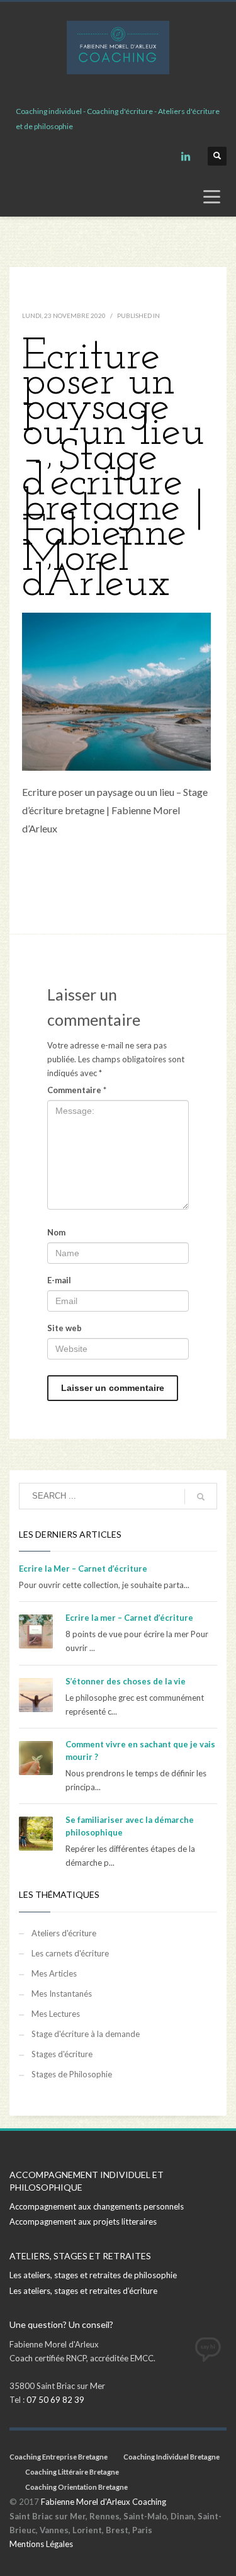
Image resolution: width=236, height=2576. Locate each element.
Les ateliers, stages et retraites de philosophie (93, 2275)
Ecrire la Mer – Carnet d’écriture (83, 1569)
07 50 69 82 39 (55, 2400)
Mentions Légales (41, 2544)
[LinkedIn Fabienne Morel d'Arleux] (186, 156)
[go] (201, 1497)
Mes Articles (54, 1973)
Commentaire (77, 1090)
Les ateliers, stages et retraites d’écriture (83, 2291)
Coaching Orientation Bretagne (76, 2487)
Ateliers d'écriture (64, 1933)
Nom (56, 1232)
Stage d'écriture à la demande (86, 2034)
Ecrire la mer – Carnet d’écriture (129, 1618)
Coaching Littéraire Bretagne (72, 2472)
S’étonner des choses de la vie (126, 1681)
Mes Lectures (56, 2014)
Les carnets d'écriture (70, 1953)
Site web (65, 1328)
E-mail (59, 1280)
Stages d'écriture (62, 2054)
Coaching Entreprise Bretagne (59, 2457)
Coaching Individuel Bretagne (171, 2457)
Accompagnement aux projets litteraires (83, 2221)
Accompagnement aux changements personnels (97, 2206)
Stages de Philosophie (72, 2074)
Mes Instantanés (62, 1994)
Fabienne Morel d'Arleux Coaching (104, 2502)
